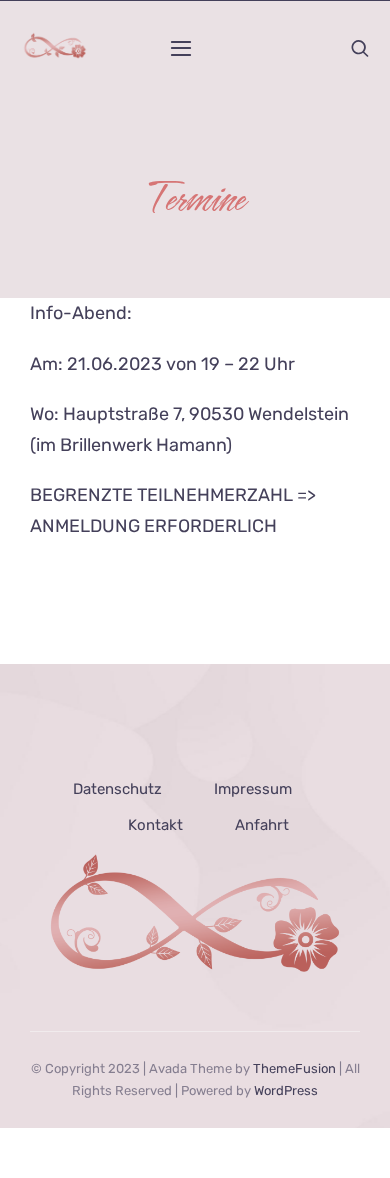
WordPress (286, 1090)
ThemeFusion (294, 1068)
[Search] (360, 48)
